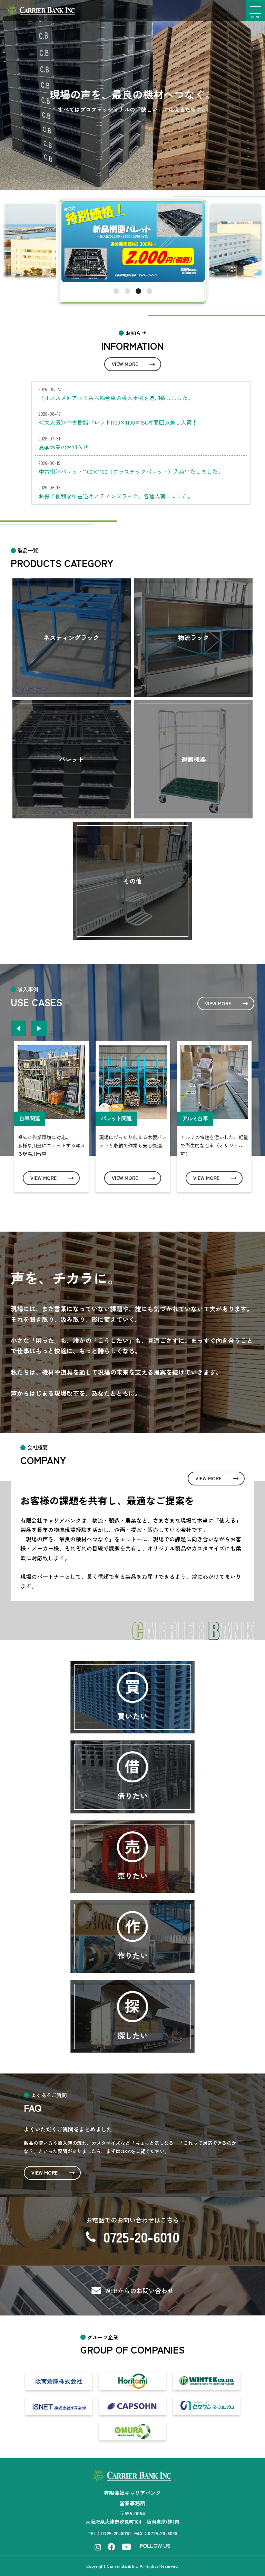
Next (39, 1028)
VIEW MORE (125, 363)
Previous (18, 1028)
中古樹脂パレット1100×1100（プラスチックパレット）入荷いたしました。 (131, 471)
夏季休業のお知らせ (63, 446)
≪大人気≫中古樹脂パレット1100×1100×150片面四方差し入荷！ (118, 421)
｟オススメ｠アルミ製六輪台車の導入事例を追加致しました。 (116, 397)
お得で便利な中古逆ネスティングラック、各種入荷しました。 (116, 495)
